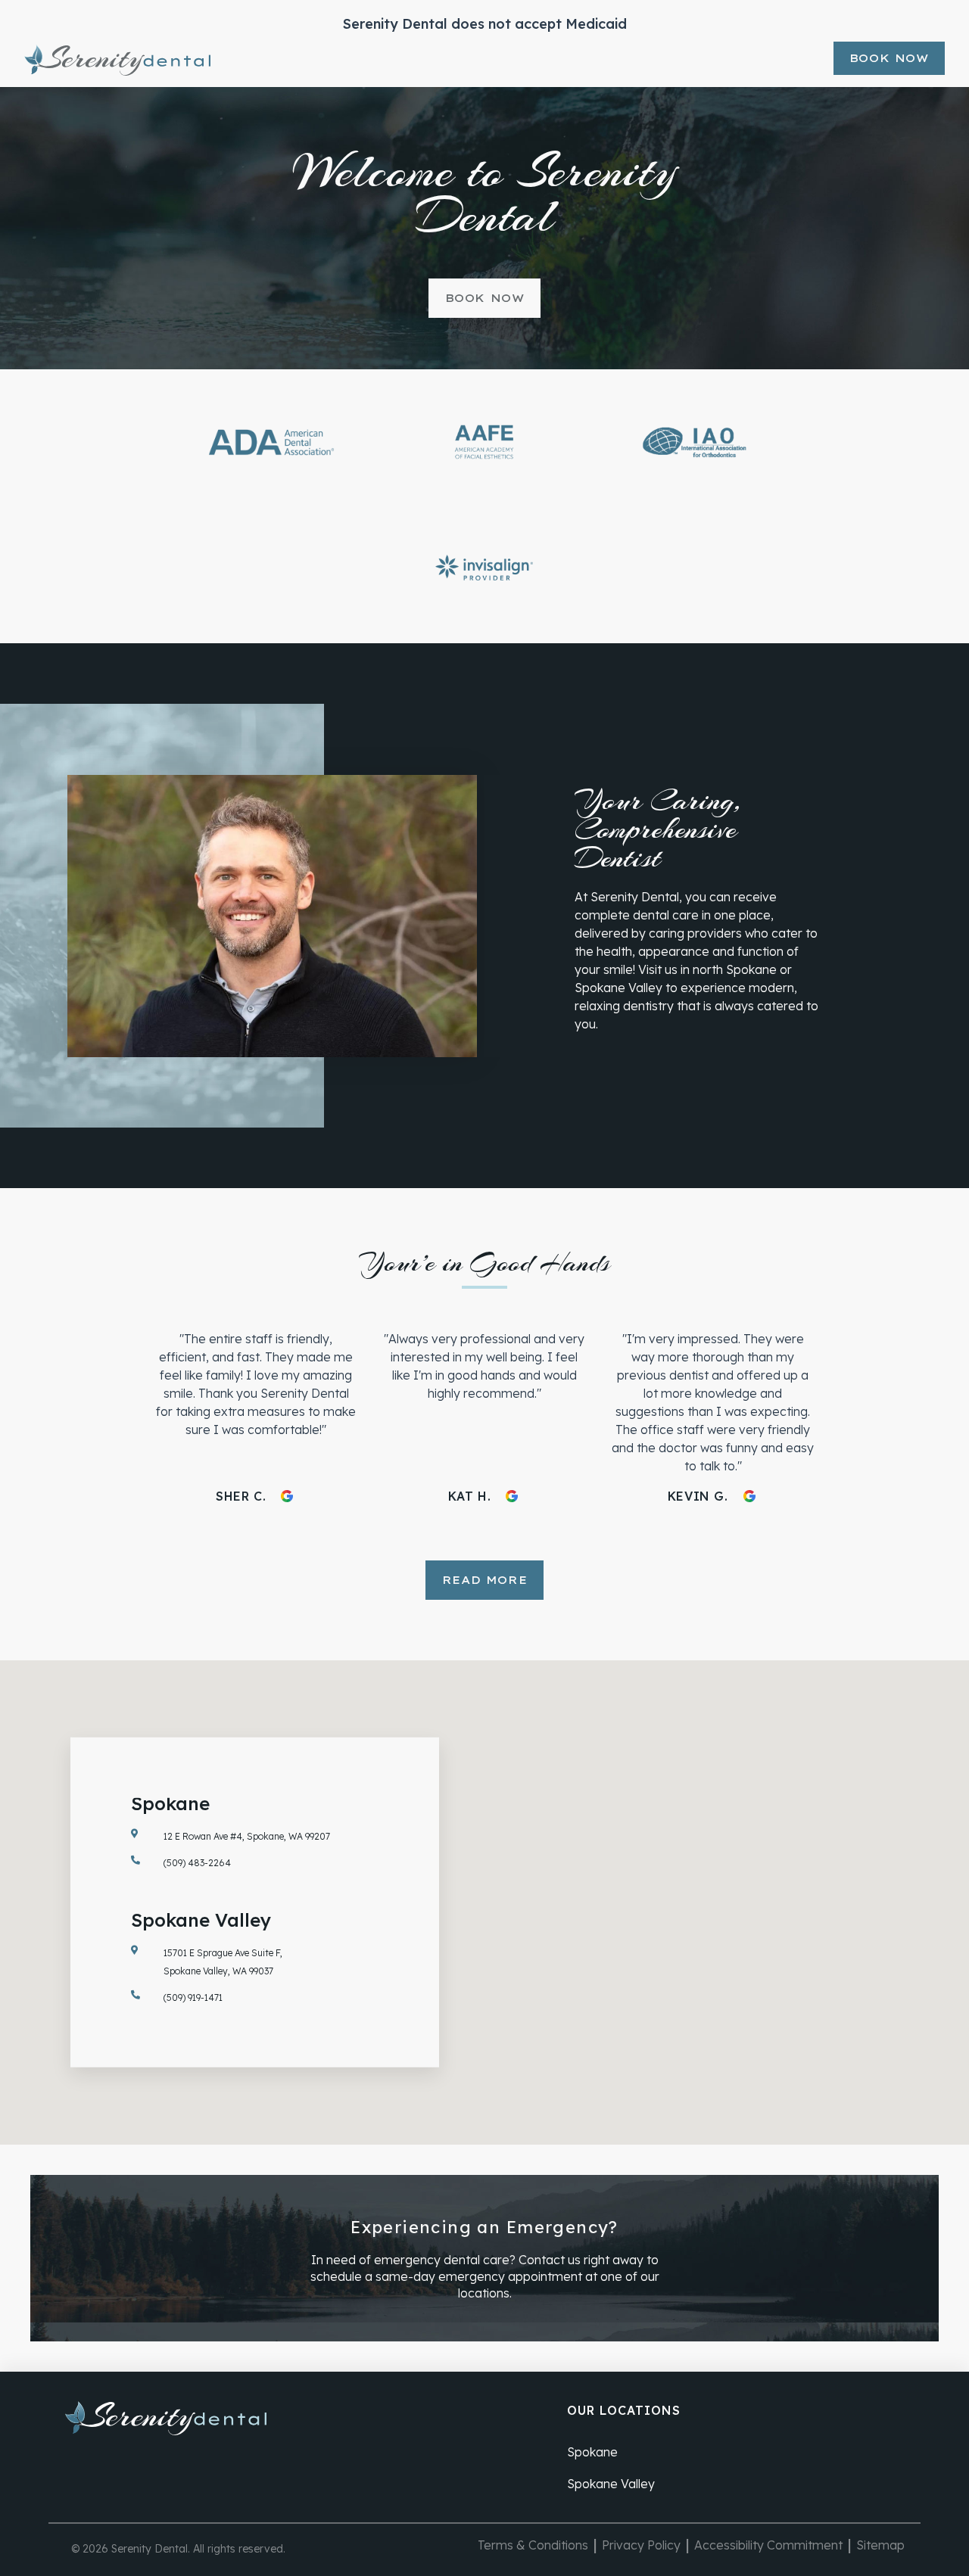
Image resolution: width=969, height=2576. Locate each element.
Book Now (889, 58)
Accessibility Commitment (768, 2545)
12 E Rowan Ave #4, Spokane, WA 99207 (247, 1836)
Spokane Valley (611, 2484)
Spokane (592, 2452)
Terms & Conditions (533, 2545)
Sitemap (880, 2545)
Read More (484, 1580)
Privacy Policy (641, 2545)
